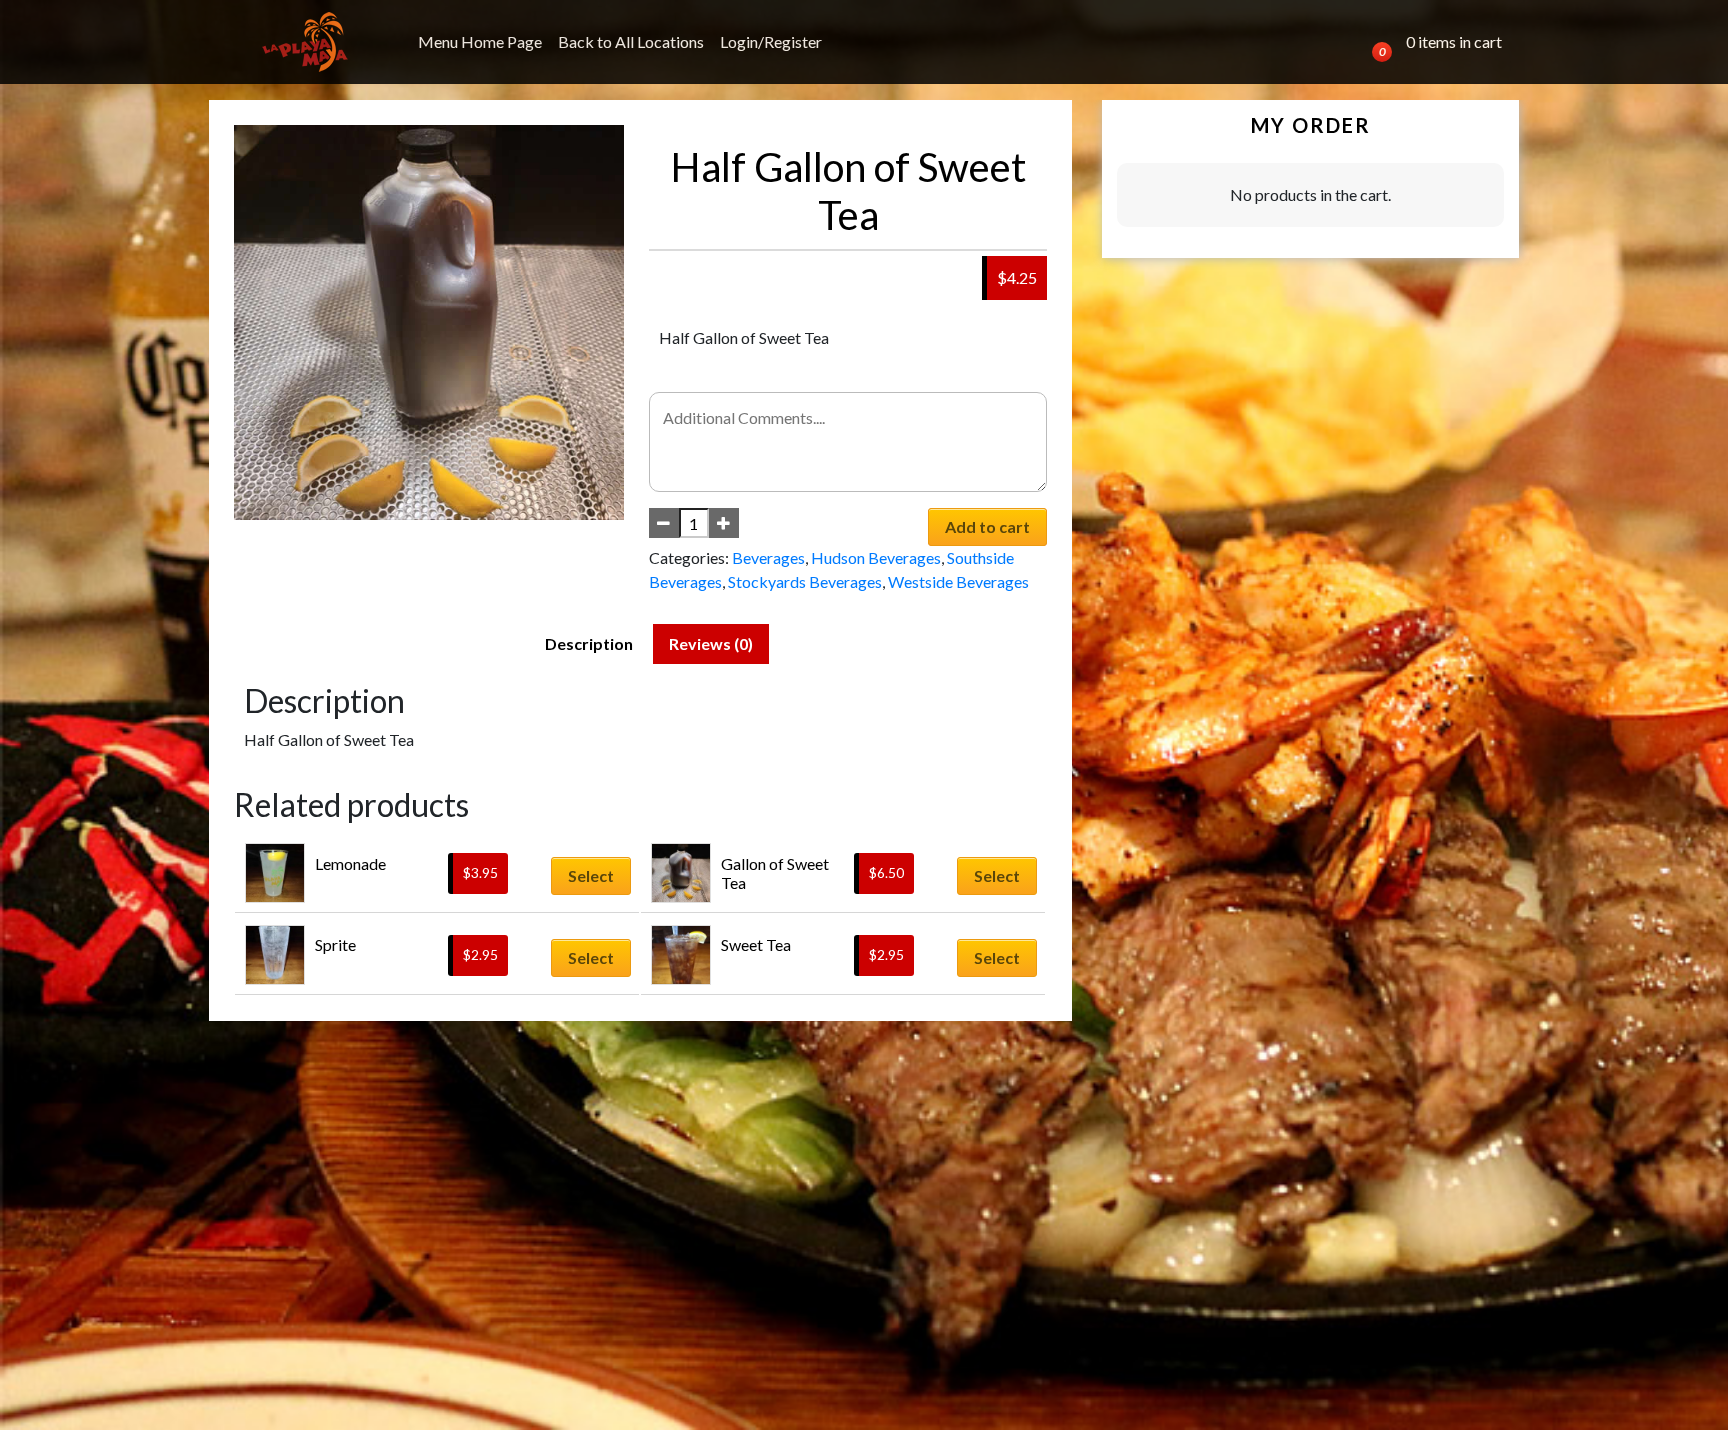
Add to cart (987, 526)
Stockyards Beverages (805, 581)
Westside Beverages (958, 581)
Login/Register (771, 41)
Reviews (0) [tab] (711, 643)
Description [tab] (589, 643)
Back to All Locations (631, 41)
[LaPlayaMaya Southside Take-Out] (305, 42)
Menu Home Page (480, 41)
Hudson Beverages (876, 557)
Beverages (768, 557)
